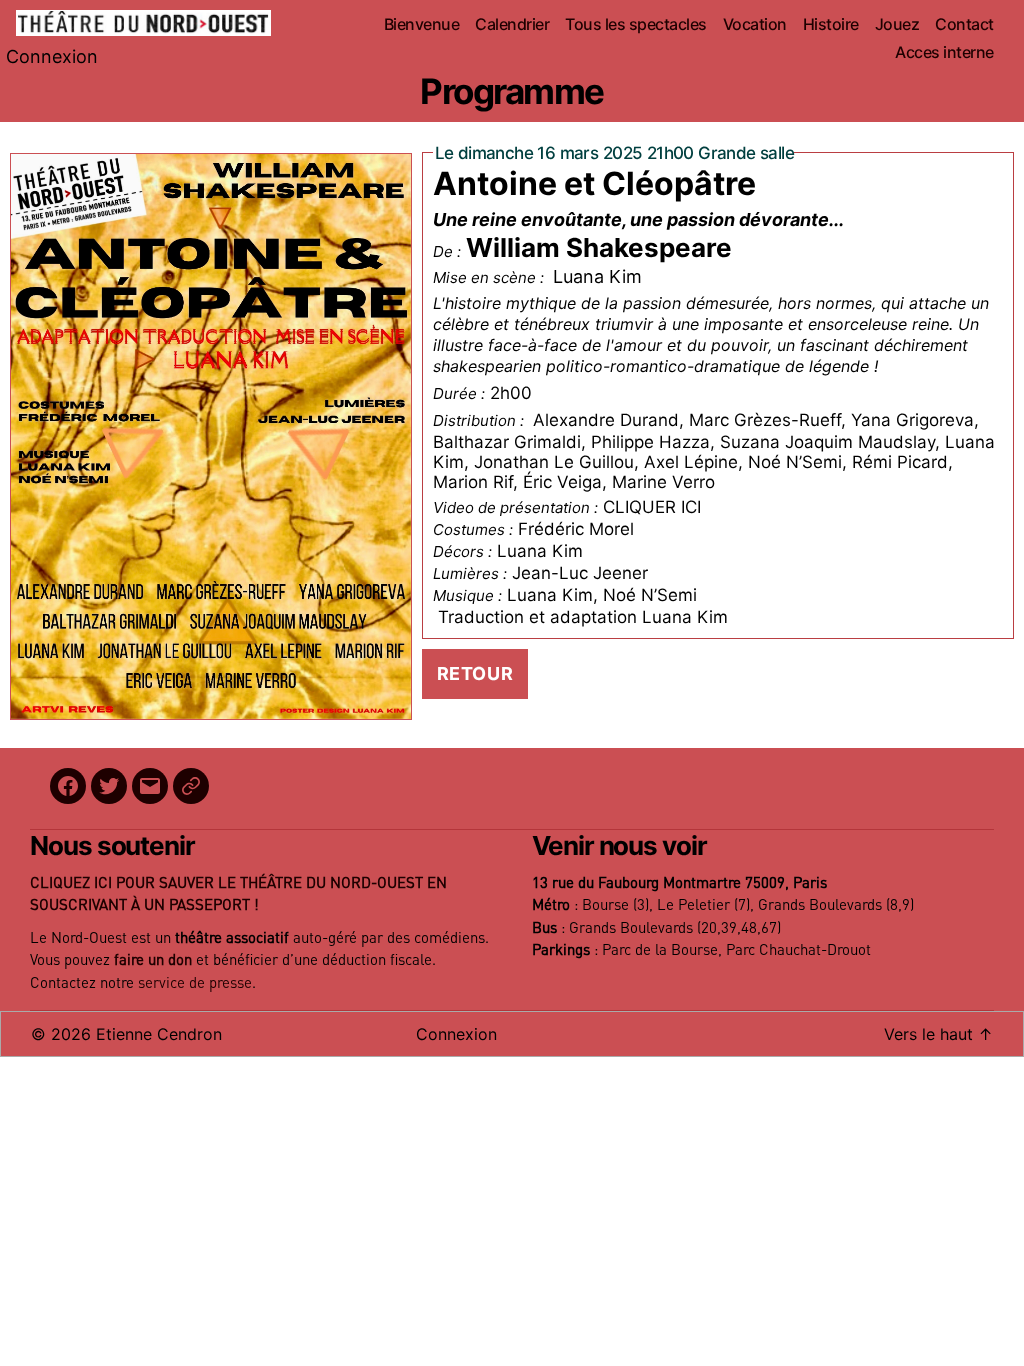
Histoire (831, 24)
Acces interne (944, 52)
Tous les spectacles (636, 24)
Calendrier (512, 24)
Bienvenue (422, 24)
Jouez (897, 24)
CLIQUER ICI (652, 507)
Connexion (52, 56)
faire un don (153, 960)
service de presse (195, 983)
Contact (964, 24)
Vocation (755, 24)
